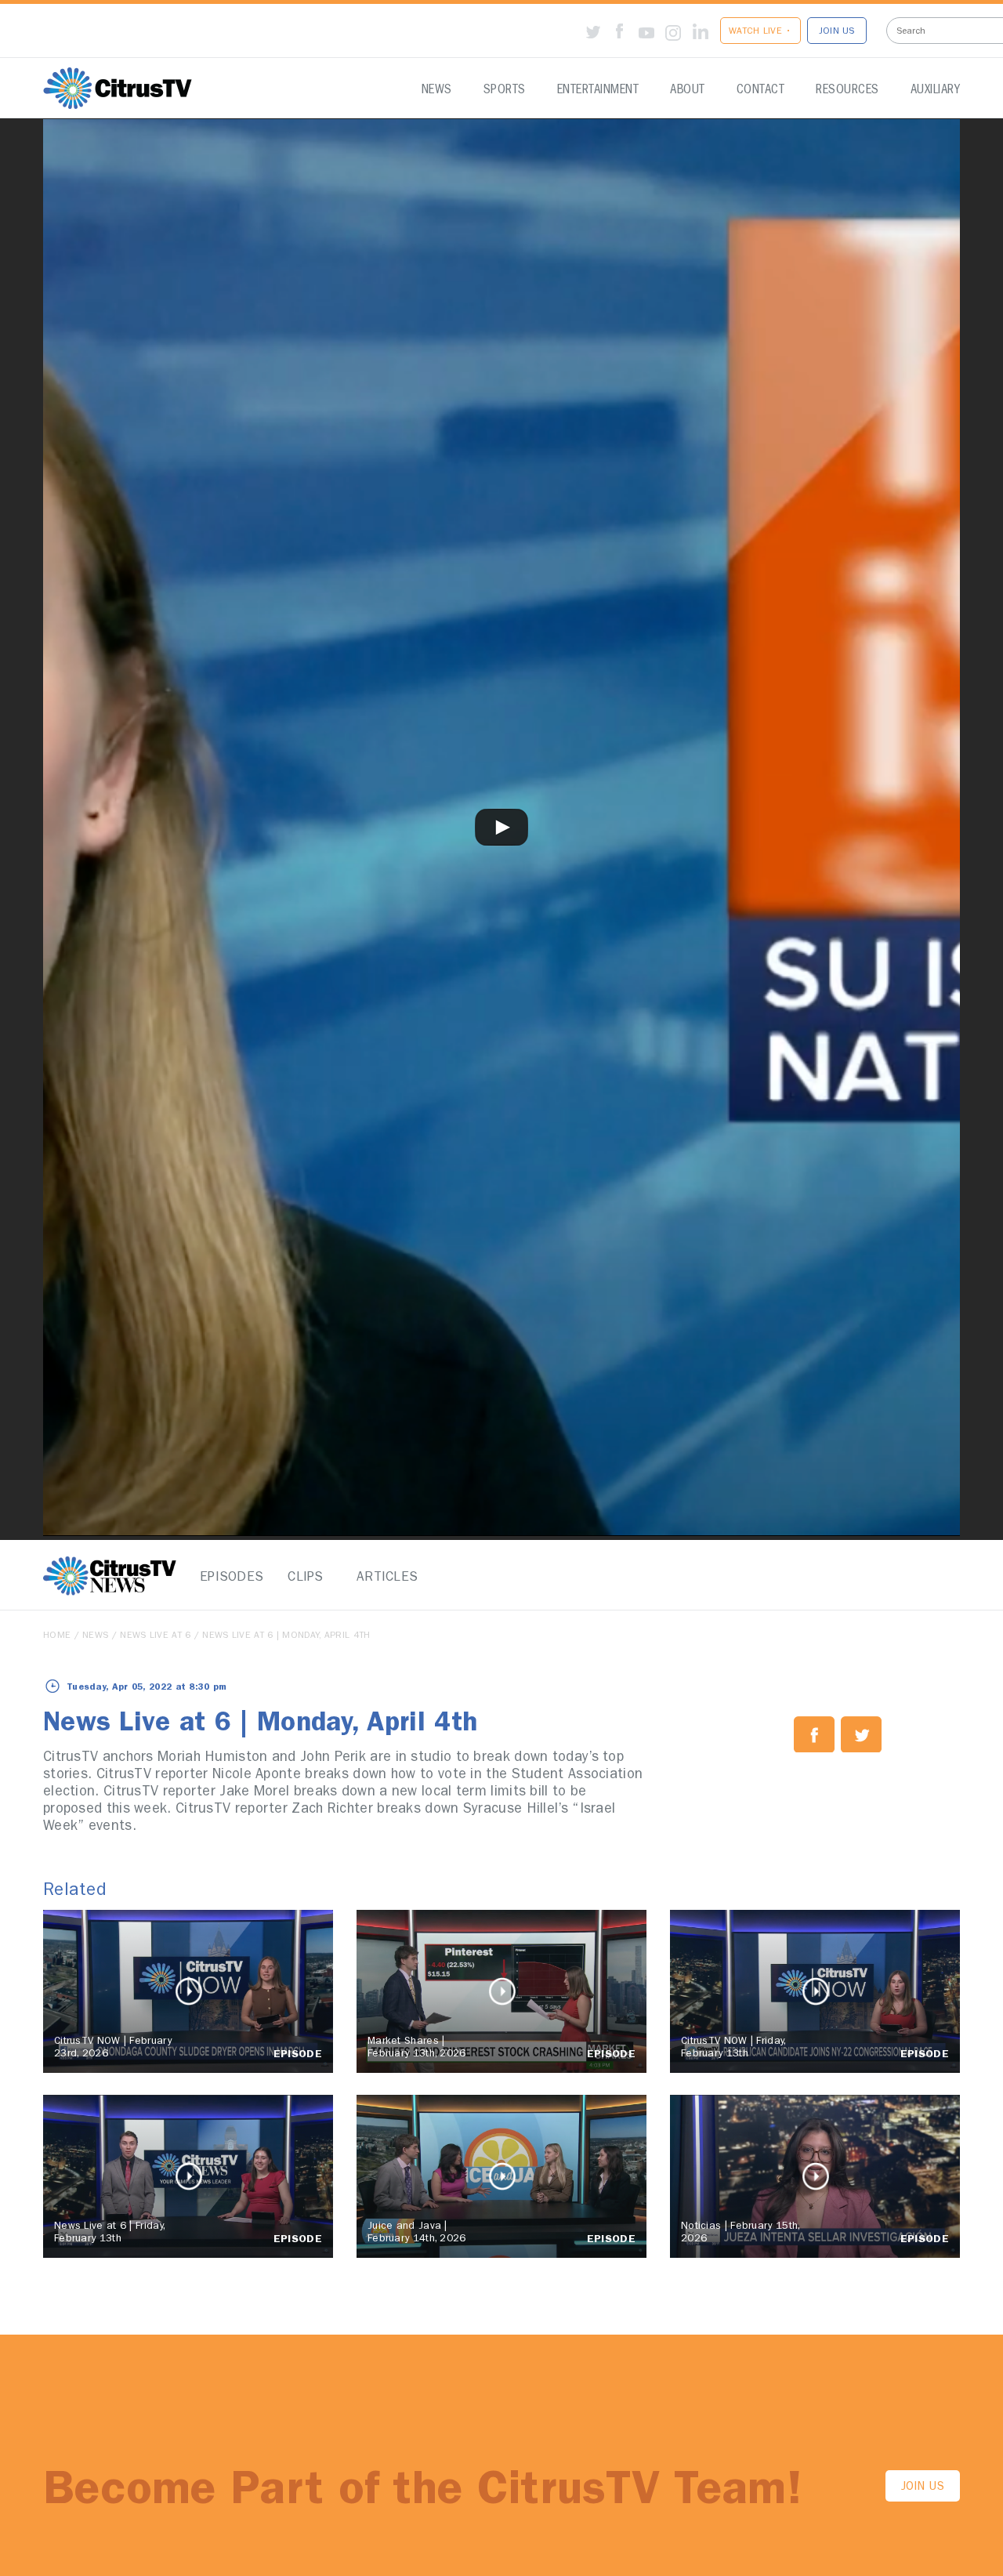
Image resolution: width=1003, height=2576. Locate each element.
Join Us (923, 2488)
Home (57, 1636)
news (95, 1636)
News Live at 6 (155, 1636)
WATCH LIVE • (760, 32)
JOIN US (837, 32)
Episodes (227, 1578)
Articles (384, 1578)
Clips (306, 1578)
